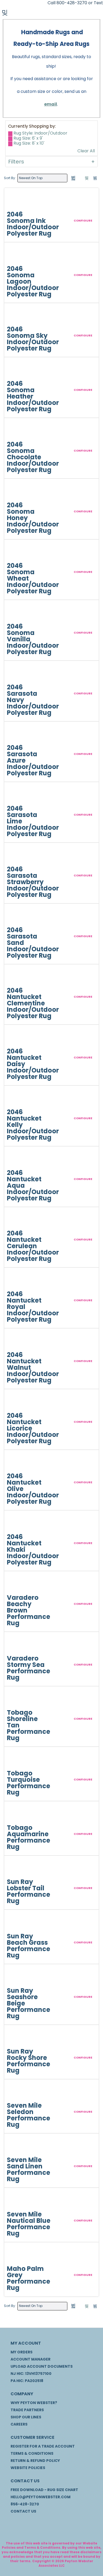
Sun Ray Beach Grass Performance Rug (29, 1946)
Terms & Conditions (32, 2453)
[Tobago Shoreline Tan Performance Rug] (17, 1699)
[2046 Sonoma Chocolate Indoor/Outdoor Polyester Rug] (17, 431)
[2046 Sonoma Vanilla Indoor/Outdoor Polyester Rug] (17, 613)
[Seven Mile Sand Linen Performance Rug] (17, 2146)
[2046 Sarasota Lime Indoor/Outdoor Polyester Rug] (17, 795)
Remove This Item (10, 134)
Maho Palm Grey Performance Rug (29, 2278)
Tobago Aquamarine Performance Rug (29, 1837)
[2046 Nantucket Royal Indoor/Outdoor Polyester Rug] (17, 1281)
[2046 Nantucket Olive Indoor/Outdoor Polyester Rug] (17, 1463)
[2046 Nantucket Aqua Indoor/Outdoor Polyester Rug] (17, 1159)
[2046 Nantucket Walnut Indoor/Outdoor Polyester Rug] (17, 1341)
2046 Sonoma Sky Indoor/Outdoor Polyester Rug (33, 339)
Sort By (10, 178)
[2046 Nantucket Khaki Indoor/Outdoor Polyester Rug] (17, 1523)
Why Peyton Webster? (34, 2403)
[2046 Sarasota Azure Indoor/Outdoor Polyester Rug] (17, 734)
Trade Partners (27, 2410)
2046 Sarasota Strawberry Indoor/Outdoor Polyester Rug (33, 882)
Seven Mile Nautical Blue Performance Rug (29, 2224)
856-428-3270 (25, 2504)
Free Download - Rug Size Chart (44, 2490)
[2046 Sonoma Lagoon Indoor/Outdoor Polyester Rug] (17, 255)
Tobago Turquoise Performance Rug (29, 1783)
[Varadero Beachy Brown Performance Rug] (17, 1584)
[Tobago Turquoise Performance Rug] (17, 1760)
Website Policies (28, 2468)
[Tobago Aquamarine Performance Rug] (17, 1814)
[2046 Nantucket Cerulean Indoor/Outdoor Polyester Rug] (17, 1220)
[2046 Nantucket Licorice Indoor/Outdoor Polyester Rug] (17, 1402)
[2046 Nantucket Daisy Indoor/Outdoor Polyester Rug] (17, 1038)
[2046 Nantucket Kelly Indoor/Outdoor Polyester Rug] (17, 1099)
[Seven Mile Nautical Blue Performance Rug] (17, 2201)
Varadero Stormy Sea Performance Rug (29, 1668)
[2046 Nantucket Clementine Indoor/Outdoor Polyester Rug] (17, 977)
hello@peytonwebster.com (41, 2497)
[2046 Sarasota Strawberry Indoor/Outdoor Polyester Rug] (17, 856)
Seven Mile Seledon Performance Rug (29, 2115)
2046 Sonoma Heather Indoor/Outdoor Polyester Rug (33, 396)
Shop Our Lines (26, 2417)
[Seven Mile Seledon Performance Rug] (17, 2092)
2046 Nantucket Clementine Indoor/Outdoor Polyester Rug (33, 1003)
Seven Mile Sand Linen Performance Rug (29, 2169)
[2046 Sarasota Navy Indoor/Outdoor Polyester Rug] (17, 674)
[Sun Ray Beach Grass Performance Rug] (17, 1923)
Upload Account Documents (42, 2366)
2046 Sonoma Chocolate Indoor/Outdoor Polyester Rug (33, 457)
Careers (19, 2424)
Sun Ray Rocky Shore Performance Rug (29, 2061)
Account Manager (31, 2359)
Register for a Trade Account (43, 2446)
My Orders (22, 2352)
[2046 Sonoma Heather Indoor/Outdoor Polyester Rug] (17, 370)
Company (22, 2394)
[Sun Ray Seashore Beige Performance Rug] (17, 1977)
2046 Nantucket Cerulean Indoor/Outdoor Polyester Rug (33, 1246)
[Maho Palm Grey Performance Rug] (17, 2255)
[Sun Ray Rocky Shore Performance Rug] (17, 2038)
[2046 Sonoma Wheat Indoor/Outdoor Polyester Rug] (17, 552)
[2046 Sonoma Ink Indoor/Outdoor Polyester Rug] (17, 201)
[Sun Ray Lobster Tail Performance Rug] (17, 1869)
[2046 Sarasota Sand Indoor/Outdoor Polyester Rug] (17, 917)
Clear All (86, 151)
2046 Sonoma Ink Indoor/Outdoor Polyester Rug (33, 224)
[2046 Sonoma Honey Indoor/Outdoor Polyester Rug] (17, 492)
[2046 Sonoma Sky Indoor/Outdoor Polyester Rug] (17, 316)
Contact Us (25, 2481)
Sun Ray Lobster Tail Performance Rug (29, 1891)
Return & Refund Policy (35, 2461)
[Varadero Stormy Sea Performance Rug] (17, 1645)
